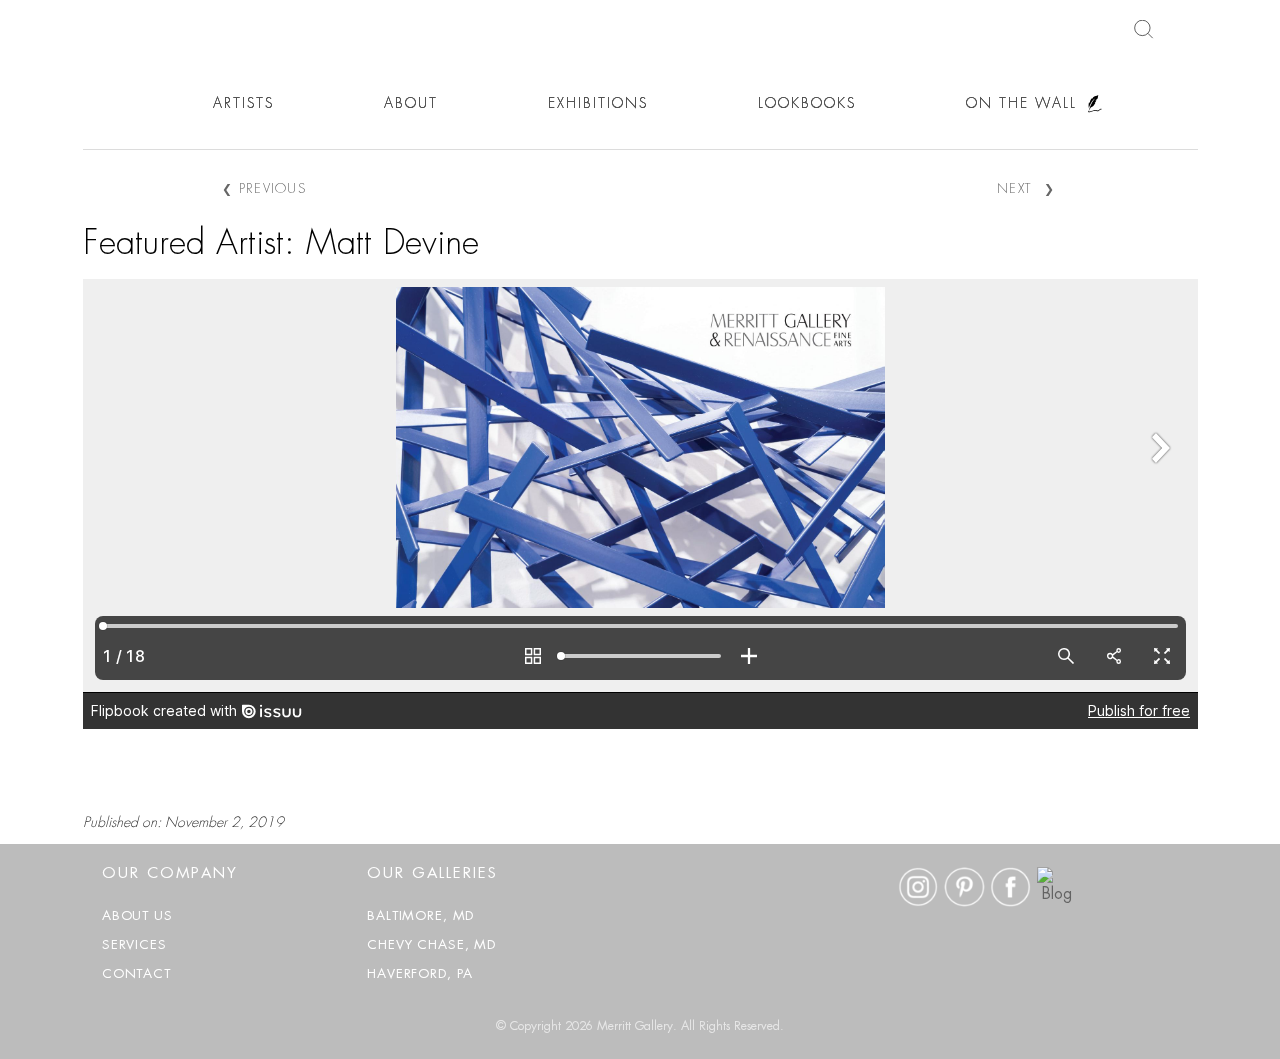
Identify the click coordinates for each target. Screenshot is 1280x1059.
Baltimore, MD (420, 916)
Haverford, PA (420, 974)
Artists (243, 104)
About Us (137, 916)
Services (134, 945)
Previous (264, 189)
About (411, 104)
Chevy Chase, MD (431, 945)
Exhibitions (598, 104)
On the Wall (1021, 104)
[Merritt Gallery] (90, 117)
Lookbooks (807, 104)
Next (1026, 189)
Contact (136, 974)
